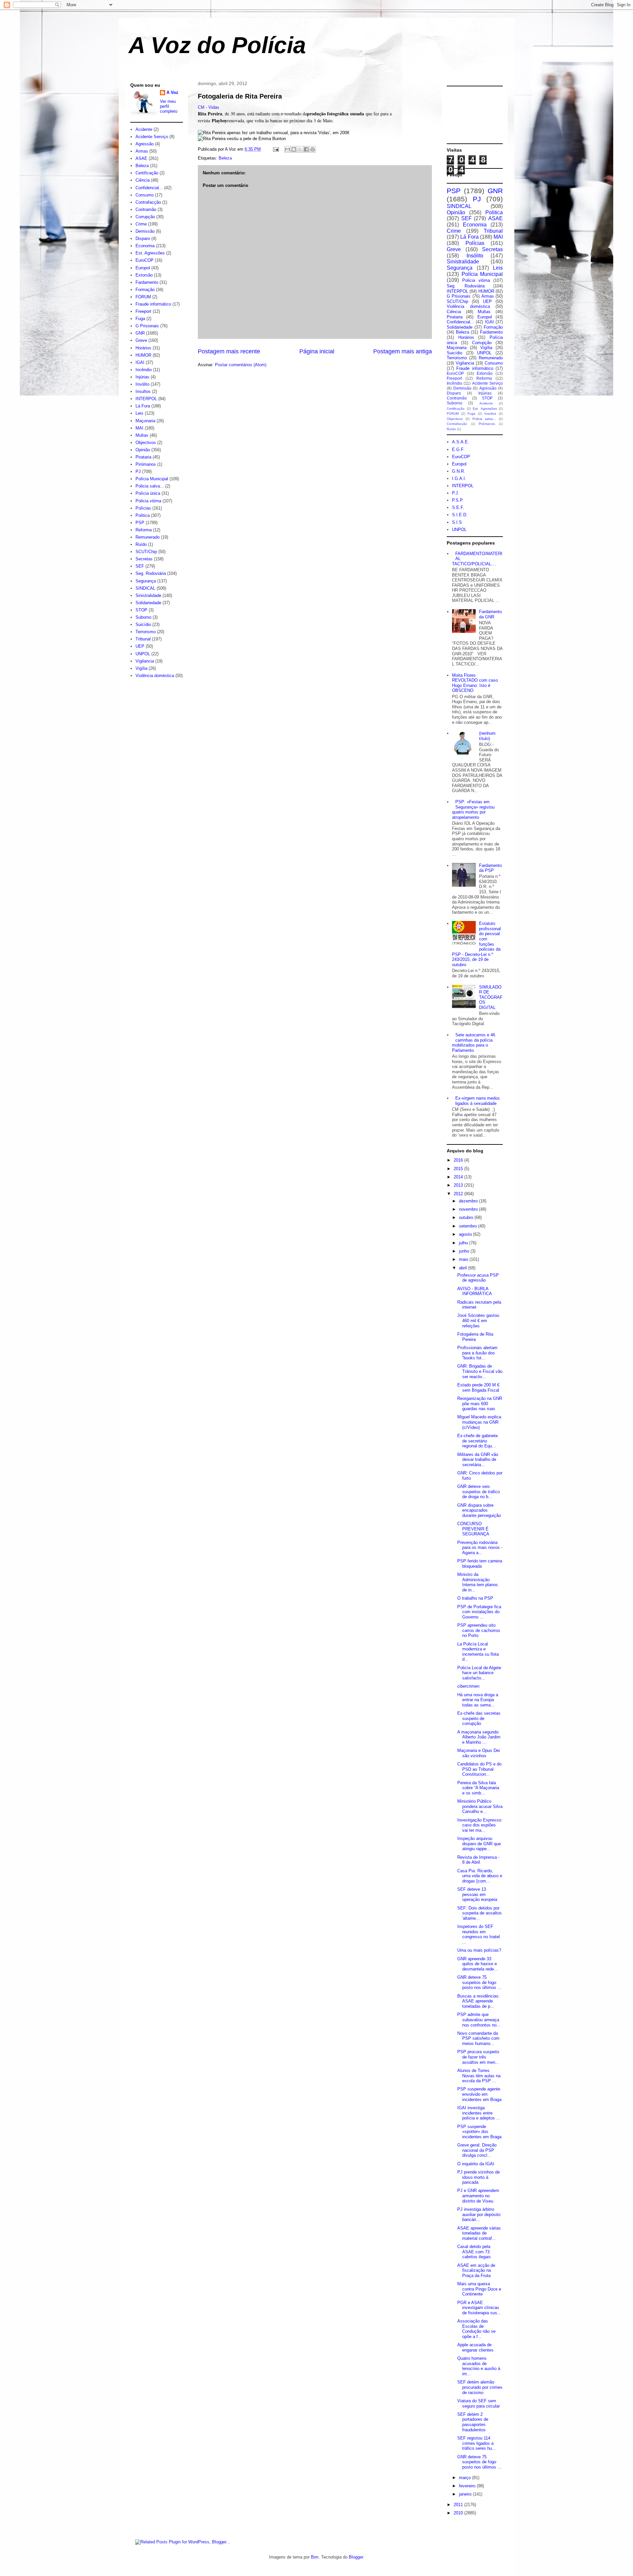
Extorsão (144, 275)
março (466, 2478)
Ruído (141, 544)
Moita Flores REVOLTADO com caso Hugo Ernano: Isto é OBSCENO (475, 683)
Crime (141, 224)
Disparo (143, 238)
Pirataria (143, 457)
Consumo (145, 195)
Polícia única (148, 493)
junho (465, 1251)
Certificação (147, 173)
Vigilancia (145, 661)
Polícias (143, 508)
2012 (459, 1194)
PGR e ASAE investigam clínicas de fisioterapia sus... (479, 2308)
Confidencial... (149, 188)
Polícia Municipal (152, 479)
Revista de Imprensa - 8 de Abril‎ (478, 1860)
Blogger (356, 2557)
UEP (140, 646)
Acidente (144, 129)
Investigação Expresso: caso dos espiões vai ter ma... (480, 1825)
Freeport (143, 311)
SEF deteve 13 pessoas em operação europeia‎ (477, 1894)
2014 (459, 1177)
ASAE (141, 158)
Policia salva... (150, 486)
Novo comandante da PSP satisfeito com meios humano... (478, 2038)
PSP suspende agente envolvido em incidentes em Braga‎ (479, 2094)
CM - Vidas (209, 107)
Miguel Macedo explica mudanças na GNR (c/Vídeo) (479, 1422)
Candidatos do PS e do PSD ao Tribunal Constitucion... (479, 1769)
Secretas (144, 559)
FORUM (143, 297)
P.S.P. (458, 500)
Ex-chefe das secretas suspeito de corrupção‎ (479, 1718)
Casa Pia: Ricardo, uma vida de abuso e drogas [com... (480, 1876)
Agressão (145, 144)
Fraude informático (153, 304)
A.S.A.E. (461, 442)
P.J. (456, 493)
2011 (459, 2505)
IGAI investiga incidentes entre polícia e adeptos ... (479, 2113)
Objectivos (146, 443)
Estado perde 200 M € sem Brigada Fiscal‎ (478, 1388)
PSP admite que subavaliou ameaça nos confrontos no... (479, 2020)
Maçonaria (145, 421)
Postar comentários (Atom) (241, 365)
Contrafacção (148, 202)
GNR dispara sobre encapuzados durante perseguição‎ (479, 1510)
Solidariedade (148, 603)
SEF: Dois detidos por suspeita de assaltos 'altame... (480, 1913)
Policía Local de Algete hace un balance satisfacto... (479, 1673)
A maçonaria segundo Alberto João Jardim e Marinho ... (479, 1737)
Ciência (143, 180)
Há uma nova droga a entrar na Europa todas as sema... (478, 1700)
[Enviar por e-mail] (287, 149)
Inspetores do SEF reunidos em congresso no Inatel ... (479, 1934)
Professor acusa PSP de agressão (478, 1278)
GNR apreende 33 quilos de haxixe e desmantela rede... (478, 1964)
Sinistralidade (148, 595)
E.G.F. (458, 449)
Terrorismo (146, 632)
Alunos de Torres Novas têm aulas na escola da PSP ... (479, 2076)
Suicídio (143, 624)
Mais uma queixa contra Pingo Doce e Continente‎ (479, 2289)
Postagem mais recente (229, 351)
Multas (142, 435)
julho (464, 1243)
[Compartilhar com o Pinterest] (313, 149)
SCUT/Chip (146, 552)
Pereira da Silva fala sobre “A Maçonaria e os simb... (478, 1788)
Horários (143, 348)
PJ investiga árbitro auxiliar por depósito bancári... (479, 2214)
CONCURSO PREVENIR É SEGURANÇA (473, 1529)
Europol (143, 268)
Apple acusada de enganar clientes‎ (475, 2347)
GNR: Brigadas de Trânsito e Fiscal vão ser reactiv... (480, 1371)
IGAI (140, 362)
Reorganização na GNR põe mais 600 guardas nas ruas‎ (480, 1404)
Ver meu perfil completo (169, 106)
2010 (459, 2513)
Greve (141, 340)
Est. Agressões (150, 253)
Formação (145, 290)
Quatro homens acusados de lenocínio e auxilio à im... (479, 2366)
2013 (459, 1185)
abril (464, 1268)
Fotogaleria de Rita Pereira (240, 96)
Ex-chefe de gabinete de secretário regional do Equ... (478, 1441)
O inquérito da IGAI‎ (476, 2164)
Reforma (144, 530)
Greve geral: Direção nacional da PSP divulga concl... (477, 2150)
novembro (469, 1209)
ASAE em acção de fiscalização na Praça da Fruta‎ (476, 2270)
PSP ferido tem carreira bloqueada (480, 1564)
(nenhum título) (487, 736)
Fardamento (147, 282)
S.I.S (457, 522)
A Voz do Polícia (217, 45)
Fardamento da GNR (490, 614)
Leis (139, 413)
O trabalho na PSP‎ (475, 1598)
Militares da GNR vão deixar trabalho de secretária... (478, 1460)
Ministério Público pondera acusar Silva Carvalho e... (480, 1806)
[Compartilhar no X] (300, 149)
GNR (140, 333)
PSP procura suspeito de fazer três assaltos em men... (478, 2057)
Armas (142, 151)
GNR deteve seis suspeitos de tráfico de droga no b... (479, 1492)
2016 (459, 1160)
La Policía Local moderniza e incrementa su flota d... (478, 1652)
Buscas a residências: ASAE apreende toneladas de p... (479, 2001)
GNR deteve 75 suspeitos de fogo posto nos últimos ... (479, 1982)
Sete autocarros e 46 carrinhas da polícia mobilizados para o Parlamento (474, 1043)
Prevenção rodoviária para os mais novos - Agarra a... (480, 1548)
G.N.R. (459, 471)
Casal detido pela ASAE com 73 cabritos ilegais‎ (474, 2252)
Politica (143, 515)
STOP (141, 610)
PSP (140, 523)
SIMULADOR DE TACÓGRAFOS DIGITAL (491, 997)
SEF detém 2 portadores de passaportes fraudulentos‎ (473, 2422)
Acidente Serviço (152, 137)
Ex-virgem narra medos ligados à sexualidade (478, 1101)
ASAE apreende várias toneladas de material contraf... (479, 2233)
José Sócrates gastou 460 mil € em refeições (478, 1320)
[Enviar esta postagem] (275, 149)
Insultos (143, 391)
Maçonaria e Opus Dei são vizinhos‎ (479, 1753)
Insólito (142, 384)
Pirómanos (146, 464)
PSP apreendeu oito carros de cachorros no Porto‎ (479, 1630)
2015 (459, 1169)
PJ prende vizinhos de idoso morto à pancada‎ (479, 2177)
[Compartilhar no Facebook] (306, 149)
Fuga (140, 319)
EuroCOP (145, 260)
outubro (467, 1217)
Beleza (225, 158)
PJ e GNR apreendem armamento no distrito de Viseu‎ (478, 2196)
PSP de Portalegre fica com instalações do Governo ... (479, 1612)
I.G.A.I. (459, 478)
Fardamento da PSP (490, 868)
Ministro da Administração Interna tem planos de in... (478, 1582)
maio (464, 1259)
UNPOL (143, 654)
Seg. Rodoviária (151, 573)
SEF (140, 566)
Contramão (146, 209)
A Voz (172, 92)
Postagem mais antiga (403, 351)
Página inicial (317, 351)
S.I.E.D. (460, 515)
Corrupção (145, 217)
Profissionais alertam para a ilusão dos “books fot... (477, 1353)
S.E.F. (458, 507)
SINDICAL (145, 588)
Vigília (141, 668)
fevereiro (468, 2486)
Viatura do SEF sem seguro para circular (479, 2403)
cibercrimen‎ (468, 1686)
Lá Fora (143, 406)
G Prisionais (147, 326)
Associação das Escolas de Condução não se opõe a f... (476, 2329)
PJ (138, 472)
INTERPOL (146, 399)
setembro (468, 1226)
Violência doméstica (155, 676)
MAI (139, 428)
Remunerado (148, 537)
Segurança (146, 581)
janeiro (466, 2494)
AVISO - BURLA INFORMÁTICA (475, 1291)
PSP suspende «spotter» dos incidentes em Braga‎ (479, 2132)
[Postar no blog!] (294, 149)
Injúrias (142, 377)
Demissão (145, 231)
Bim (315, 2557)
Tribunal (143, 639)
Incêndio (144, 370)
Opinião (143, 450)
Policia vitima (148, 501)
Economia (145, 246)
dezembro (469, 1201)
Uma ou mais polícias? (479, 1950)
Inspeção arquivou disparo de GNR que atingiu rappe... (479, 1844)
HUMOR (143, 355)
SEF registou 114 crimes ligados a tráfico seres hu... (477, 2443)
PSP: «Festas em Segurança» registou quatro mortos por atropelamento (473, 810)
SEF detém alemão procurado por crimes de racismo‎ (480, 2387)
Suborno (143, 617)
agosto (466, 1234)
